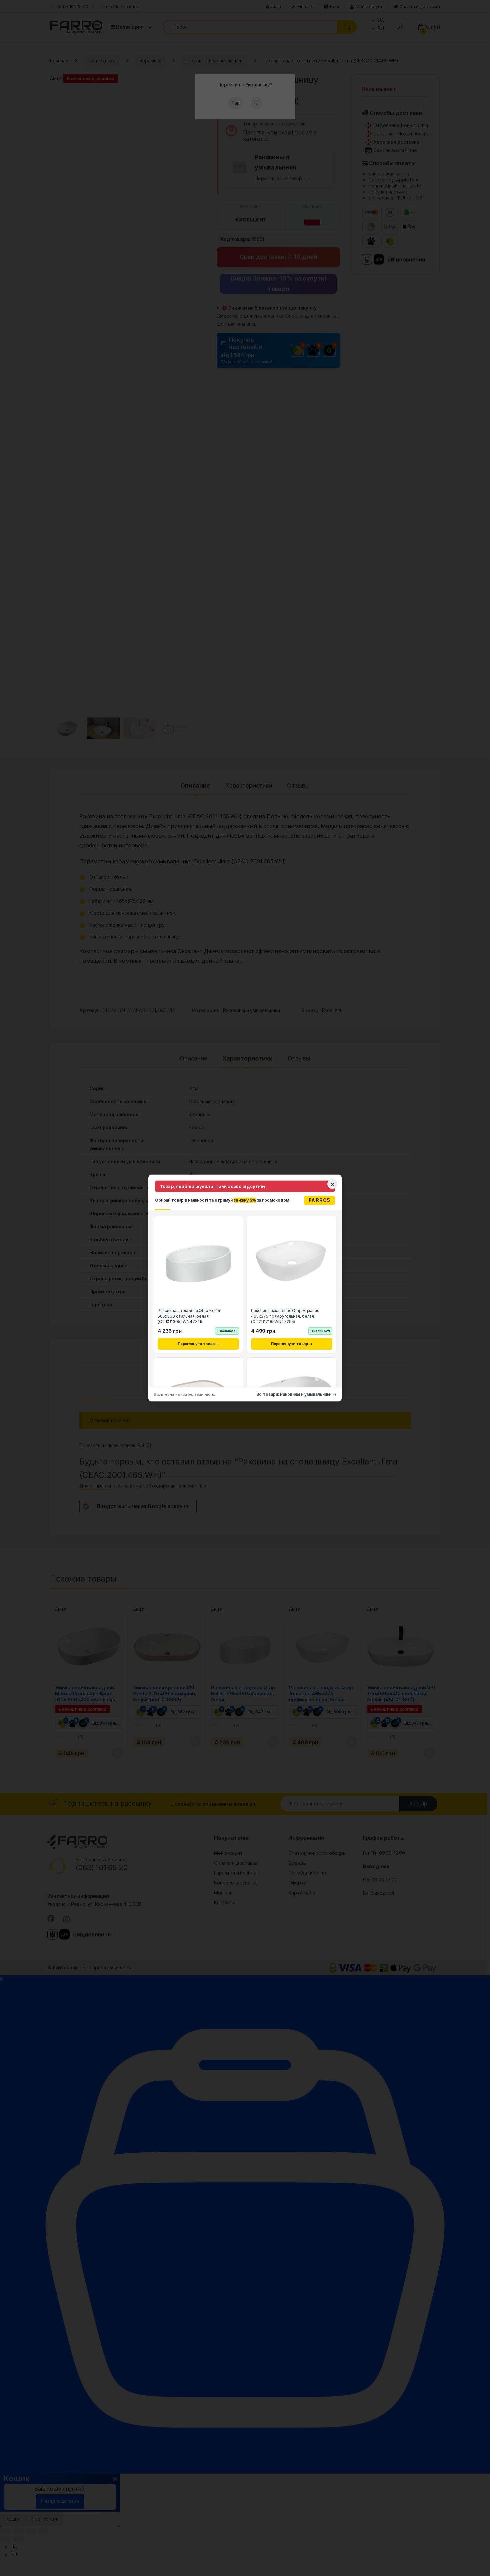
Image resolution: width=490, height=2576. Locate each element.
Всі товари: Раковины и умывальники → (296, 1394)
